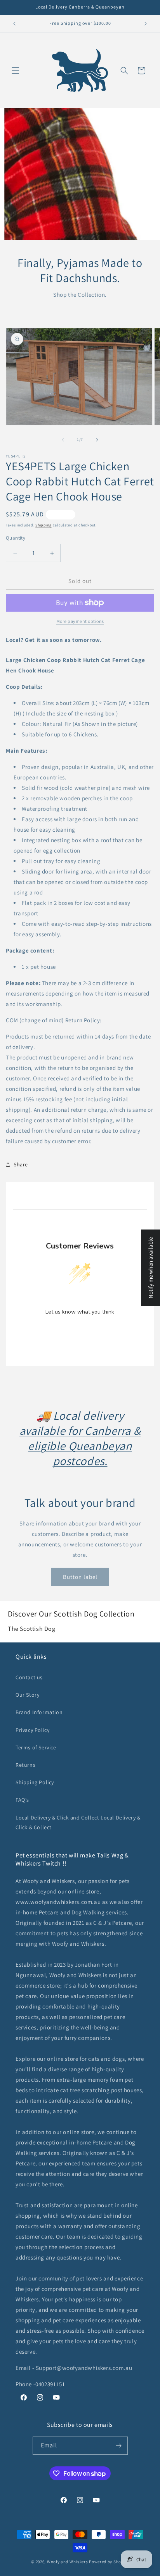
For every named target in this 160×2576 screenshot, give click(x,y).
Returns (25, 1765)
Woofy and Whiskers (68, 2562)
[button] (16, 71)
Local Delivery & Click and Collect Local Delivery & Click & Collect (78, 1822)
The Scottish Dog (32, 1629)
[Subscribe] (119, 2446)
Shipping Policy (35, 1782)
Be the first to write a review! (80, 1332)
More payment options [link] (80, 621)
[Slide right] (97, 440)
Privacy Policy (32, 1730)
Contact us (29, 1677)
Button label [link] (80, 1577)
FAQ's (22, 1800)
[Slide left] (63, 440)
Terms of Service (36, 1747)
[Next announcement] (146, 24)
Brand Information (39, 1712)
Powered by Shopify (109, 2562)
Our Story (27, 1695)
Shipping (43, 525)
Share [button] (21, 1164)
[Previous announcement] (14, 24)
